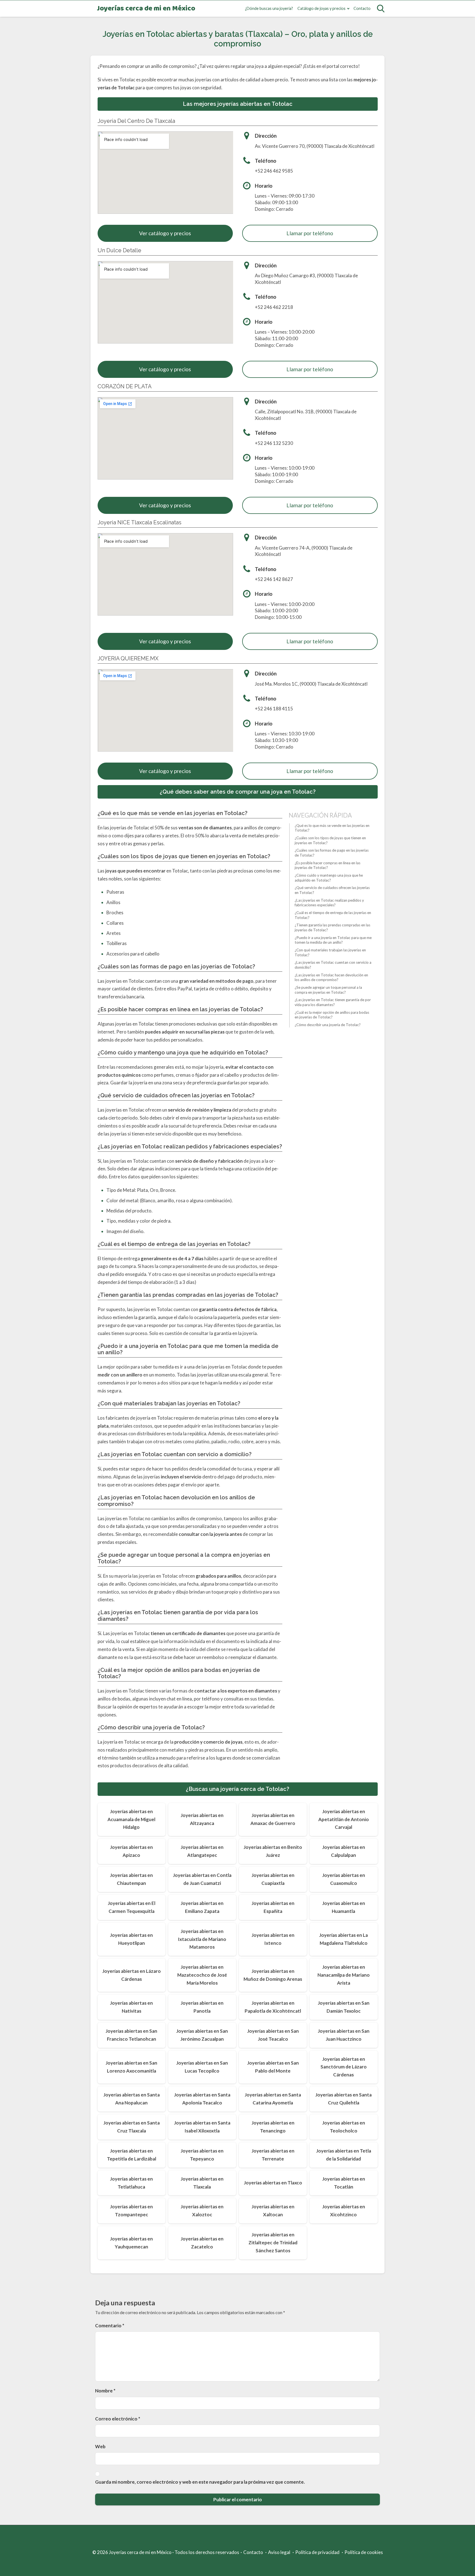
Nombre (105, 2391)
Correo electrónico (118, 2419)
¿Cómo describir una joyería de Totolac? (328, 1025)
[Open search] (381, 9)
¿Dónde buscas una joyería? (269, 8)
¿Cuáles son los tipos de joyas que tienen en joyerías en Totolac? (330, 840)
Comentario (110, 2326)
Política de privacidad (317, 2552)
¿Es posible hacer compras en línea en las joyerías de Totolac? (328, 865)
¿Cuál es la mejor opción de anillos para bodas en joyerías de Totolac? (332, 1015)
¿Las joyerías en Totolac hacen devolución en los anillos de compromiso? (331, 977)
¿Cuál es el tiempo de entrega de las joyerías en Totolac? (333, 915)
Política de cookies (364, 2552)
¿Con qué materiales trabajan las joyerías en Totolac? (330, 952)
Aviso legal (279, 2552)
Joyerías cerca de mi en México (146, 9)
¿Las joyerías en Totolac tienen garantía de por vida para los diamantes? (333, 1002)
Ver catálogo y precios (165, 233)
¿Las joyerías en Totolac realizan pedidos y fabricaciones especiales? (329, 903)
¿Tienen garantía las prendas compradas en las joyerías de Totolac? (332, 928)
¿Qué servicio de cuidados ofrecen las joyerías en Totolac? (332, 890)
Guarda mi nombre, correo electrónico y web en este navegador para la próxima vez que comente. (200, 2482)
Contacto (362, 8)
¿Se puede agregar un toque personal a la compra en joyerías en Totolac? (328, 990)
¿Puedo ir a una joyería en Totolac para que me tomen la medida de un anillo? (333, 940)
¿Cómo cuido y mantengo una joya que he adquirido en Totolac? (329, 878)
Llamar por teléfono (310, 233)
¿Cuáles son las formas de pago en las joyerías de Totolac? (332, 853)
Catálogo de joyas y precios (321, 8)
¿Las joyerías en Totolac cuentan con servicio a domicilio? (333, 965)
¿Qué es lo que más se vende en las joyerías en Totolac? (332, 828)
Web (100, 2446)
